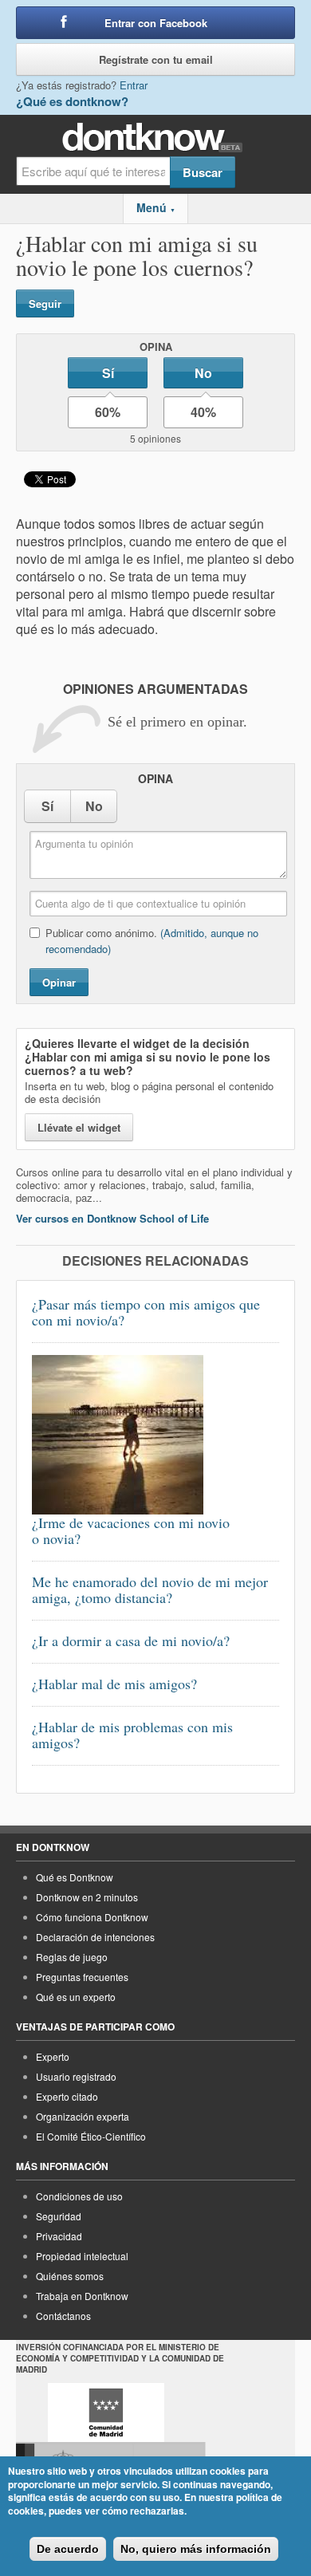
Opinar (59, 982)
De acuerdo (68, 2549)
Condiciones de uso (79, 2196)
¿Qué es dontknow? (72, 101)
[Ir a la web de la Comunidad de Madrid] (106, 2413)
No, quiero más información (196, 2549)
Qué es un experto (76, 1997)
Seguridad (59, 2216)
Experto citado (67, 2096)
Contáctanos (63, 2316)
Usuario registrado (76, 2076)
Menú (156, 207)
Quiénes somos (70, 2276)
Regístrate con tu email (156, 59)
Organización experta (83, 2116)
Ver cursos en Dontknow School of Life (112, 1218)
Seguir (45, 303)
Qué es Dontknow (75, 1877)
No (203, 373)
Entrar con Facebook (156, 23)
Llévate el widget (79, 1127)
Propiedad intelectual (82, 2256)
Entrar (134, 85)
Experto (53, 2056)
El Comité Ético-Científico (91, 2136)
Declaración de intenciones (95, 1937)
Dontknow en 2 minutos (87, 1897)
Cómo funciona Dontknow (92, 1917)
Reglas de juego (72, 1957)
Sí (108, 373)
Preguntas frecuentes (82, 1977)
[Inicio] (156, 138)
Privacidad (59, 2236)
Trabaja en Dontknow (82, 2296)
